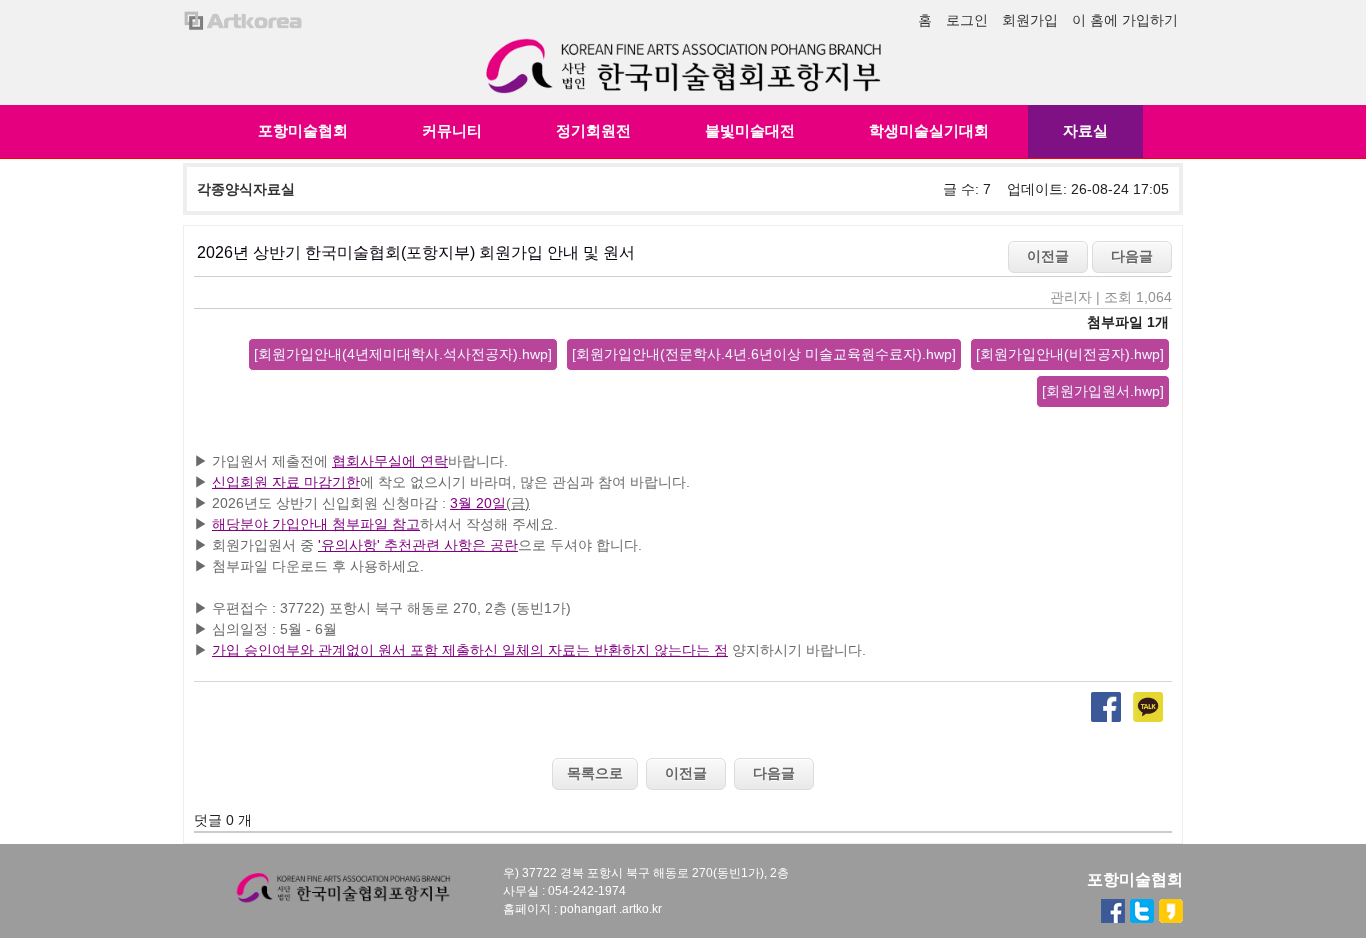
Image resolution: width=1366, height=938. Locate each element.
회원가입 (1030, 20)
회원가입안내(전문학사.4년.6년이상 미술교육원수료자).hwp (764, 354)
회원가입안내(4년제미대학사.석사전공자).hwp (403, 354)
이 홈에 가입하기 (1125, 20)
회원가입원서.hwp (1103, 391)
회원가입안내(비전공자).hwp (1070, 354)
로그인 (967, 20)
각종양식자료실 (246, 189)
